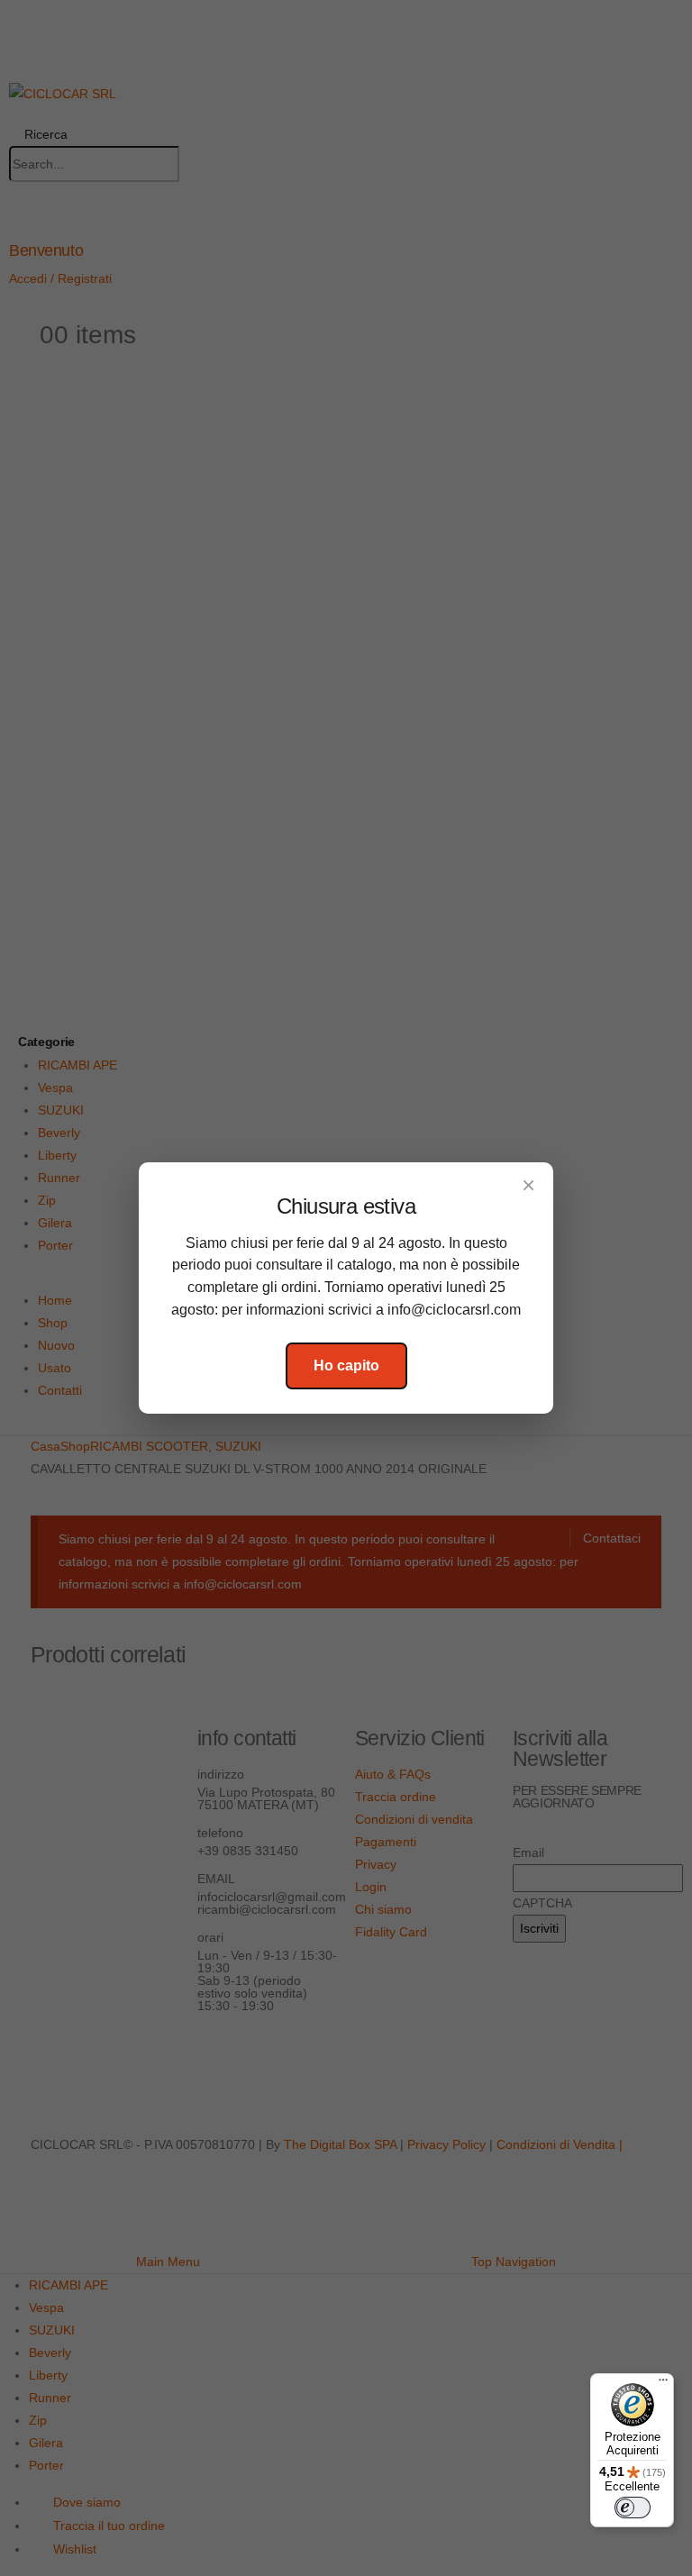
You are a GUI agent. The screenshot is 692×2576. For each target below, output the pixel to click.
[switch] (633, 2508)
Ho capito (346, 1365)
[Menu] (663, 2384)
